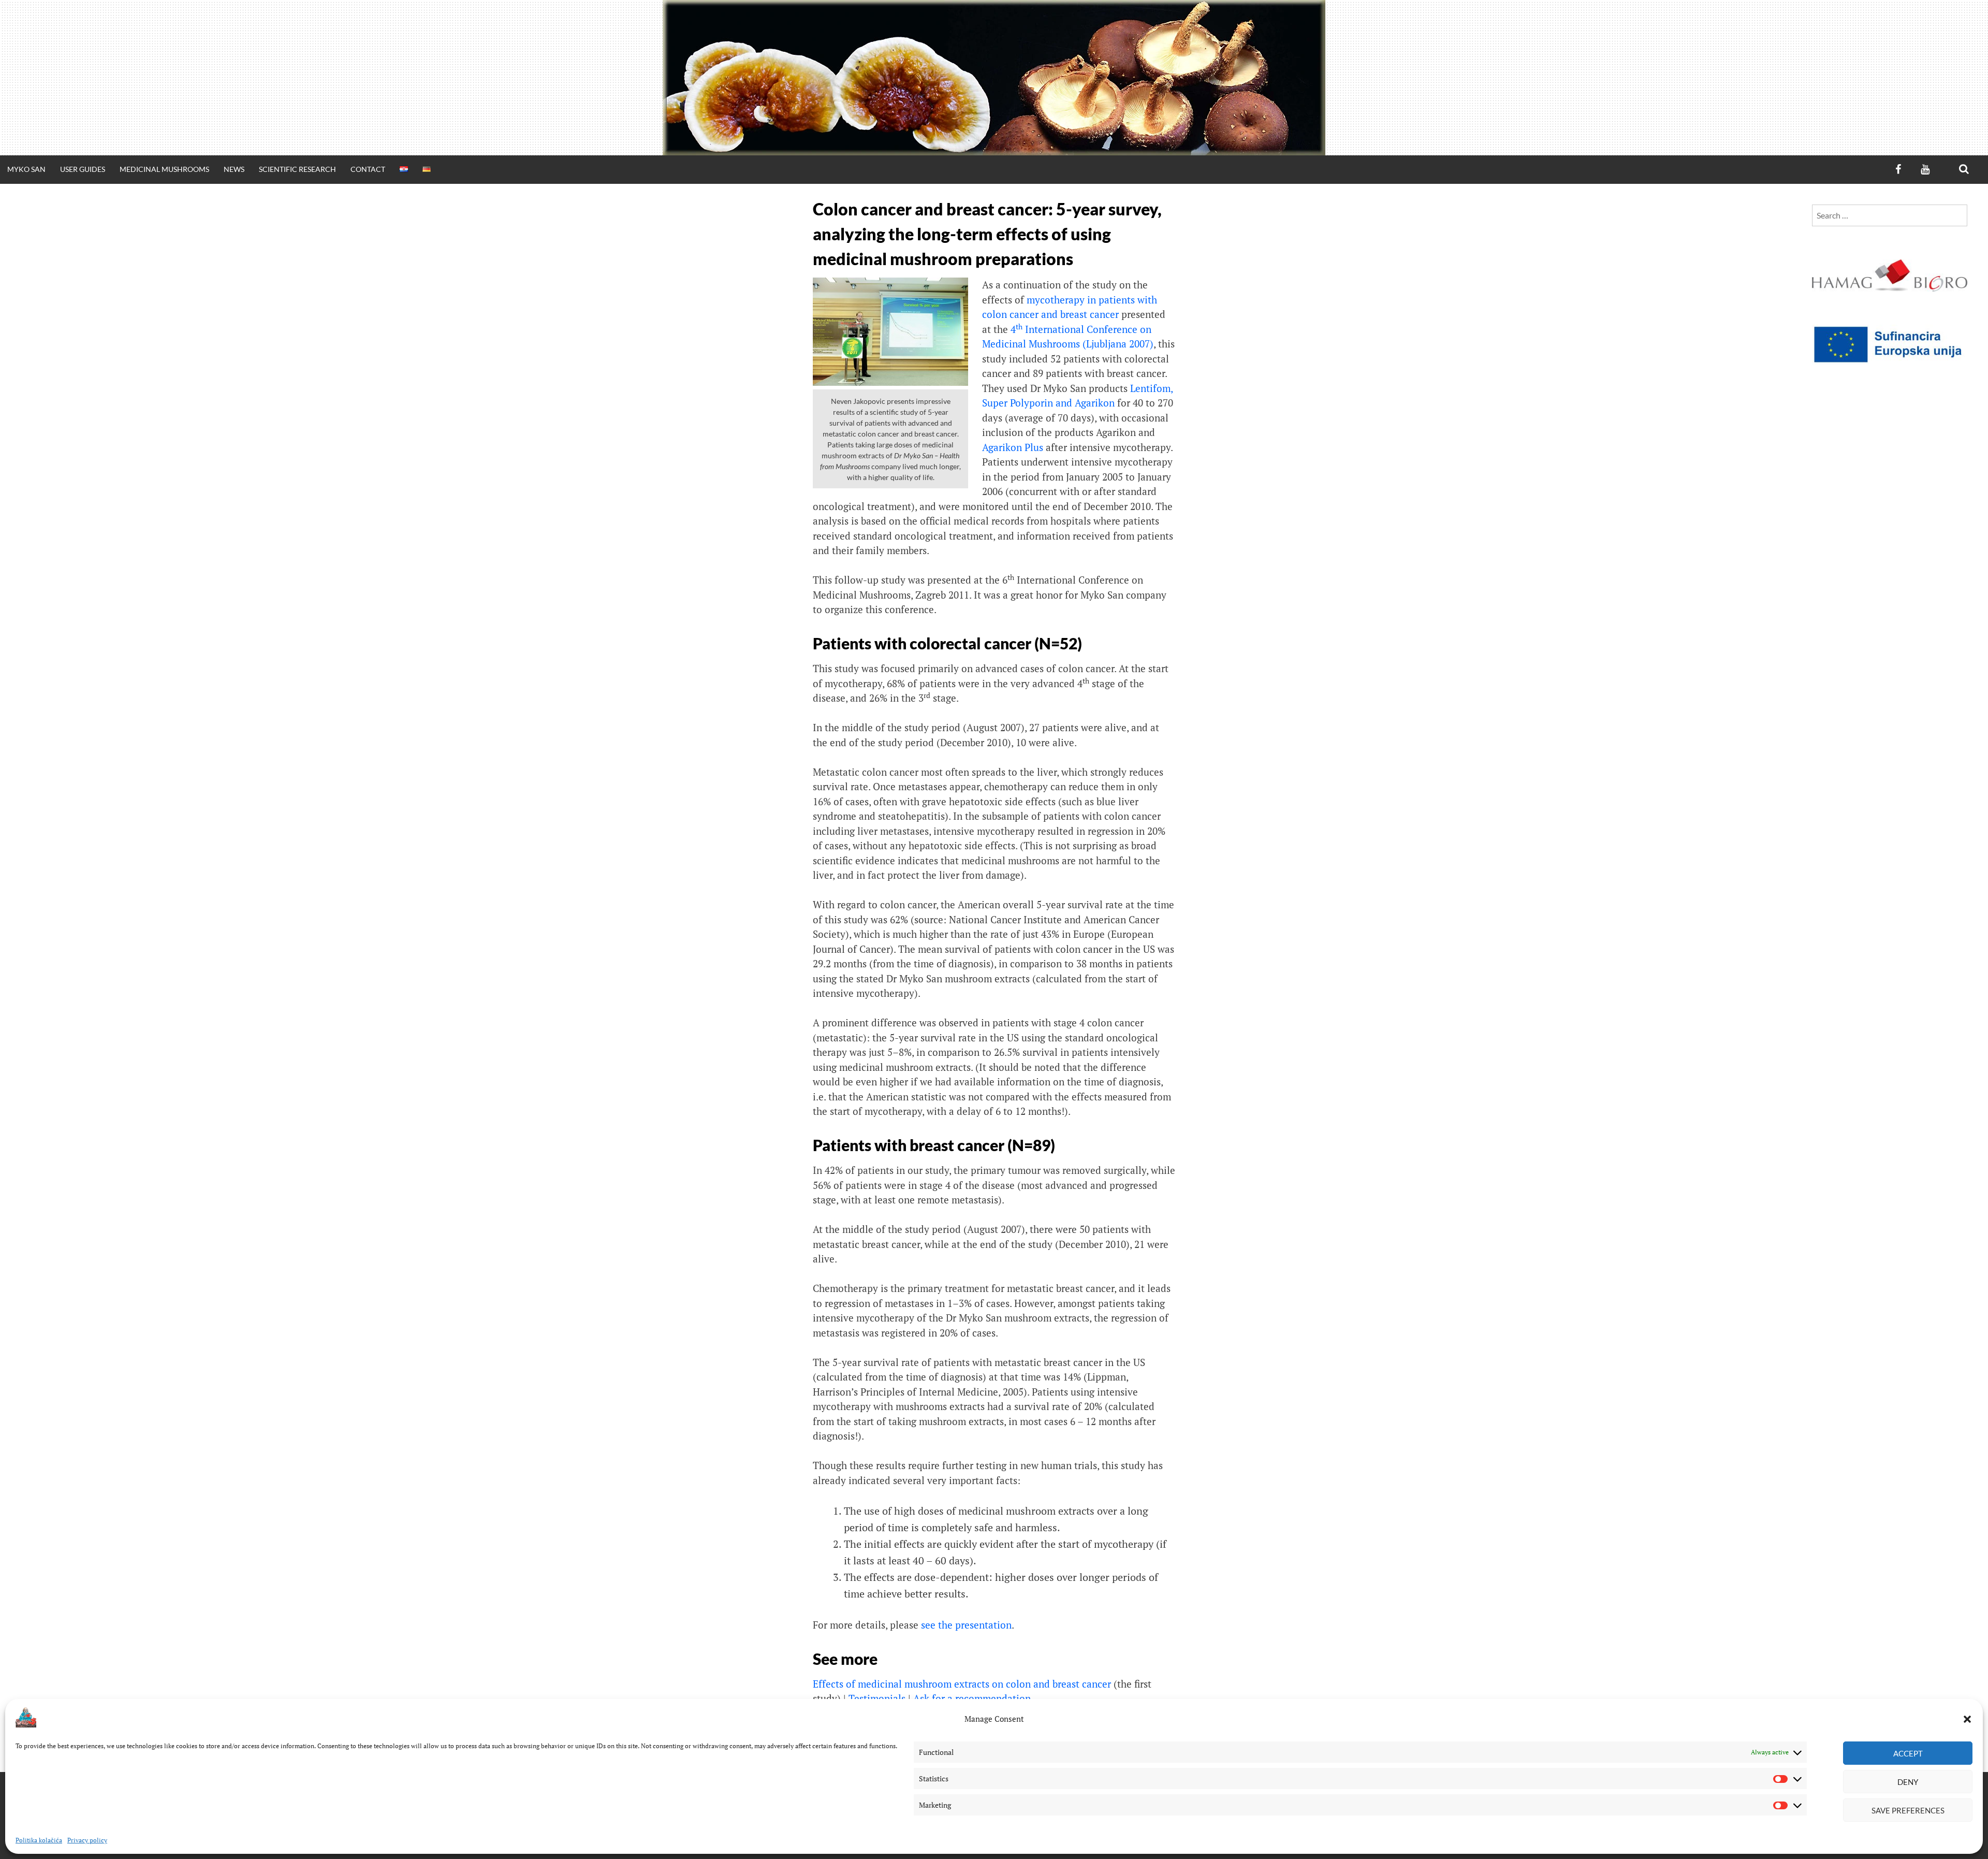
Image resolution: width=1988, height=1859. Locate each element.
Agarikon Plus (1013, 447)
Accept (1908, 1753)
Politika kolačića (39, 1840)
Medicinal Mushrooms (164, 169)
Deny (1908, 1782)
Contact (368, 169)
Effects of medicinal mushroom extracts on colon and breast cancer (962, 1684)
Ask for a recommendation (972, 1698)
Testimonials (877, 1698)
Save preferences (1908, 1810)
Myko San (26, 169)
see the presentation (966, 1625)
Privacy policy (87, 1840)
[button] (1967, 1719)
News (234, 169)
